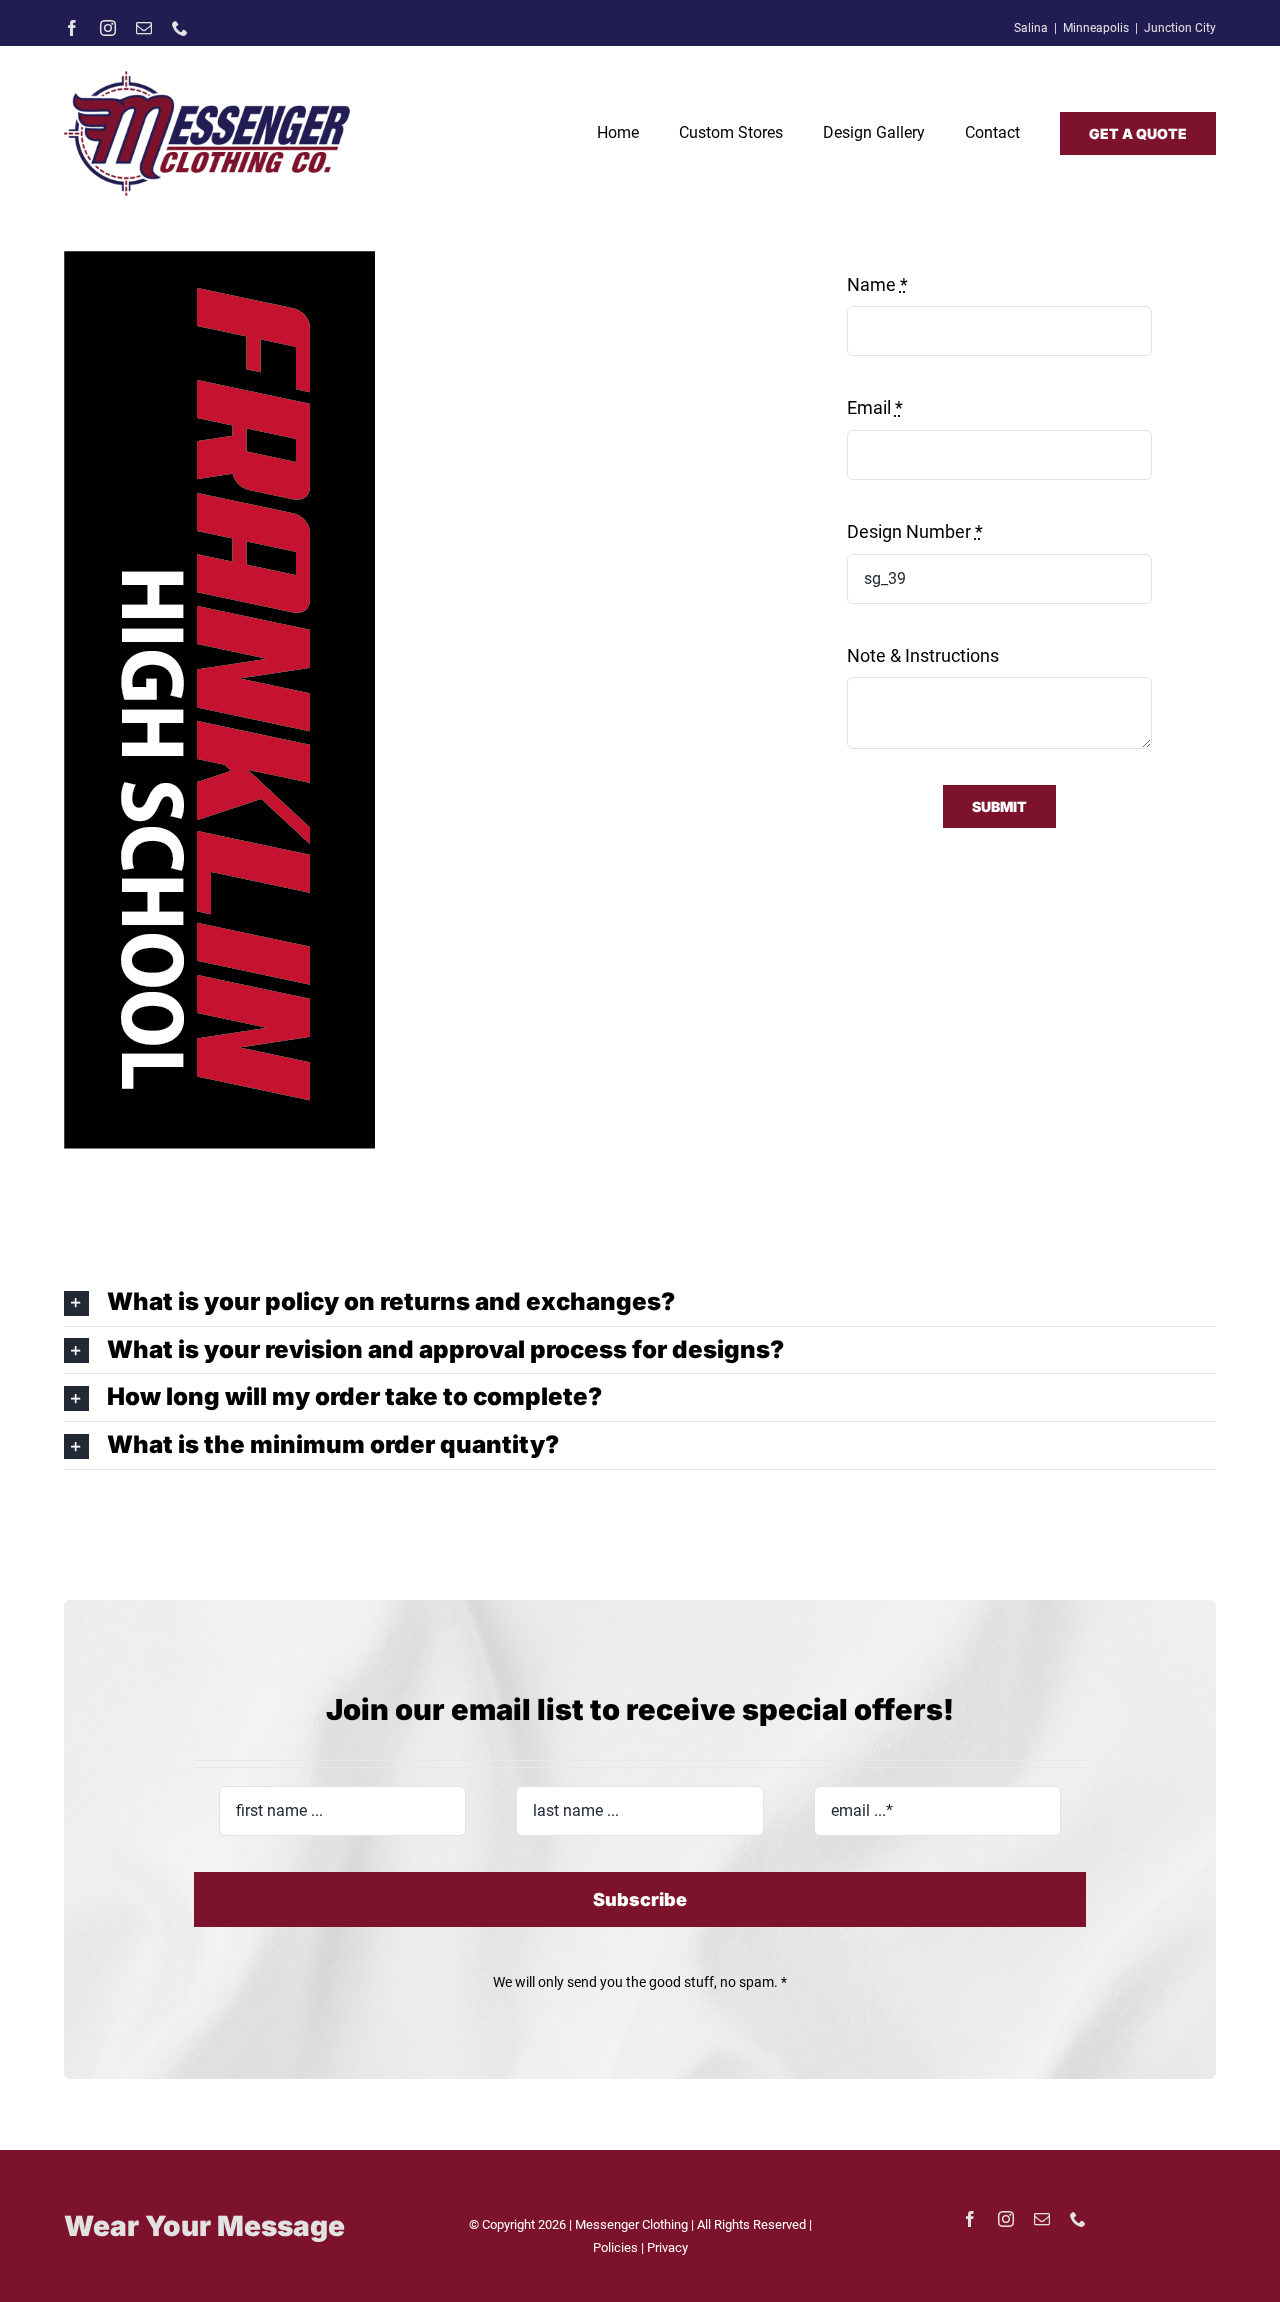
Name (877, 284)
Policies (617, 2247)
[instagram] (108, 28)
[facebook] (72, 28)
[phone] (180, 28)
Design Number (915, 531)
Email (875, 407)
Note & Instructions (923, 655)
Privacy (667, 2247)
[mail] (144, 28)
